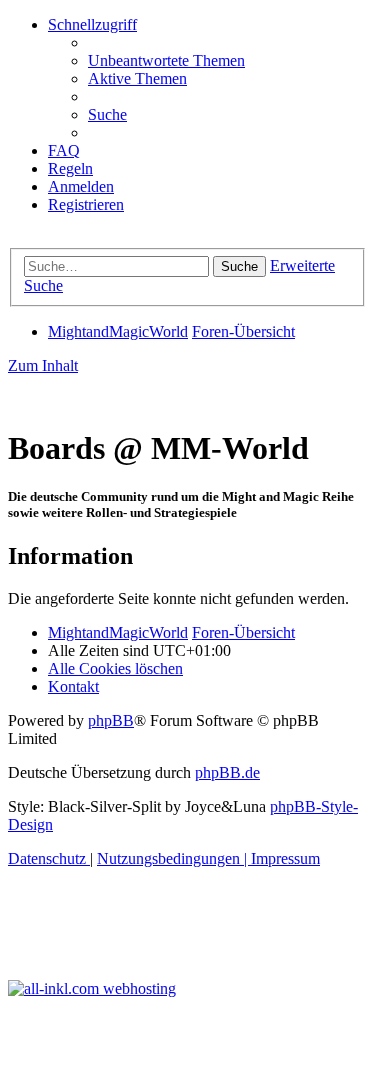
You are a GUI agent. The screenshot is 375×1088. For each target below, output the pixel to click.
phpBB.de (227, 772)
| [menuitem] (174, 858)
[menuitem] (166, 60)
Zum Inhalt (43, 365)
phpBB (111, 720)
